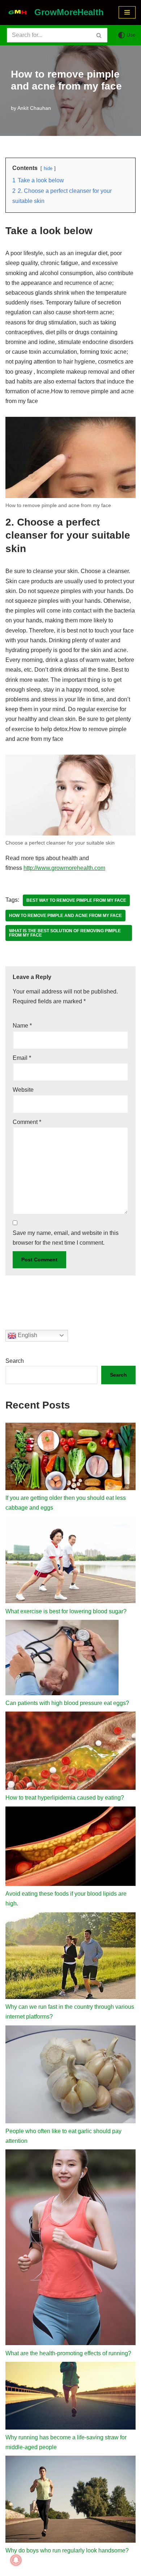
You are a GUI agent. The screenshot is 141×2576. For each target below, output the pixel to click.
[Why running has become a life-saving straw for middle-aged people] (70, 2397)
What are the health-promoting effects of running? (68, 2353)
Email (22, 1058)
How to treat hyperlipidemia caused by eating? (65, 1798)
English (27, 1335)
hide (48, 168)
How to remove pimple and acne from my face (65, 916)
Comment (27, 1122)
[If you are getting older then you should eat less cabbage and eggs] (70, 1458)
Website (23, 1090)
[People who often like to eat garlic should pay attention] (70, 2076)
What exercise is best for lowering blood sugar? (66, 1611)
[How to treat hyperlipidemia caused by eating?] (70, 1752)
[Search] (99, 35)
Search (15, 1361)
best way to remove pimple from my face (76, 900)
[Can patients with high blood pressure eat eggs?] (62, 1659)
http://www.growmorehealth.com (64, 868)
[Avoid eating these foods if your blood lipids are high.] (70, 1848)
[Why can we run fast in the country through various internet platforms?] (70, 1957)
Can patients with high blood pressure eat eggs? (67, 1703)
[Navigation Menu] (127, 12)
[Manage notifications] (16, 2560)
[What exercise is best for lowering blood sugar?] (70, 1561)
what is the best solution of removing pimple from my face (65, 933)
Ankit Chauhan (34, 108)
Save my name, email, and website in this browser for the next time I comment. (66, 1238)
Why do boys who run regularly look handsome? (67, 2550)
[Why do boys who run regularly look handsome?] (70, 2501)
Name (22, 1026)
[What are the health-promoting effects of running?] (70, 2249)
